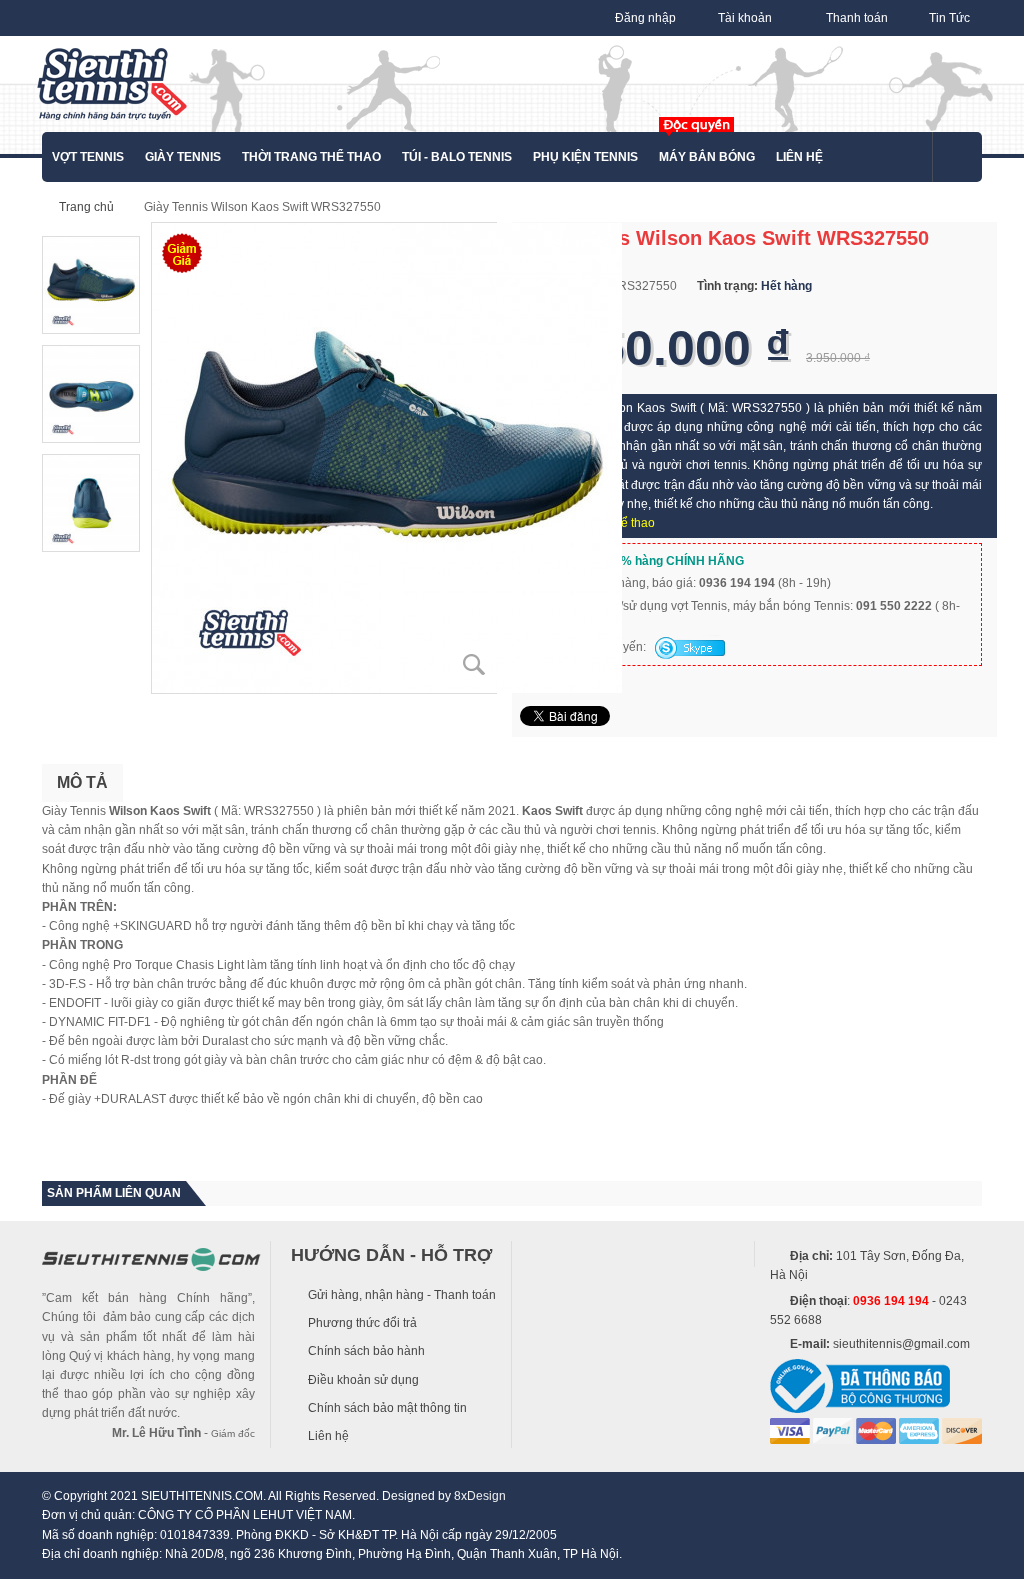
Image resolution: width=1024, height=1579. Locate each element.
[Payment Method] (790, 1430)
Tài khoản (745, 18)
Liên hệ (328, 1436)
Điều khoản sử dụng (363, 1380)
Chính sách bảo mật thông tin (387, 1408)
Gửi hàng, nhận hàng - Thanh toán (402, 1295)
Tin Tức (949, 18)
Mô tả (82, 782)
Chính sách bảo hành (366, 1351)
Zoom (474, 665)
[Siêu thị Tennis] (112, 84)
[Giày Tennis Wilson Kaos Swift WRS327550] (387, 457)
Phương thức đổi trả (362, 1323)
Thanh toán (857, 18)
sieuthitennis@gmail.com (901, 1344)
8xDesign (480, 1496)
